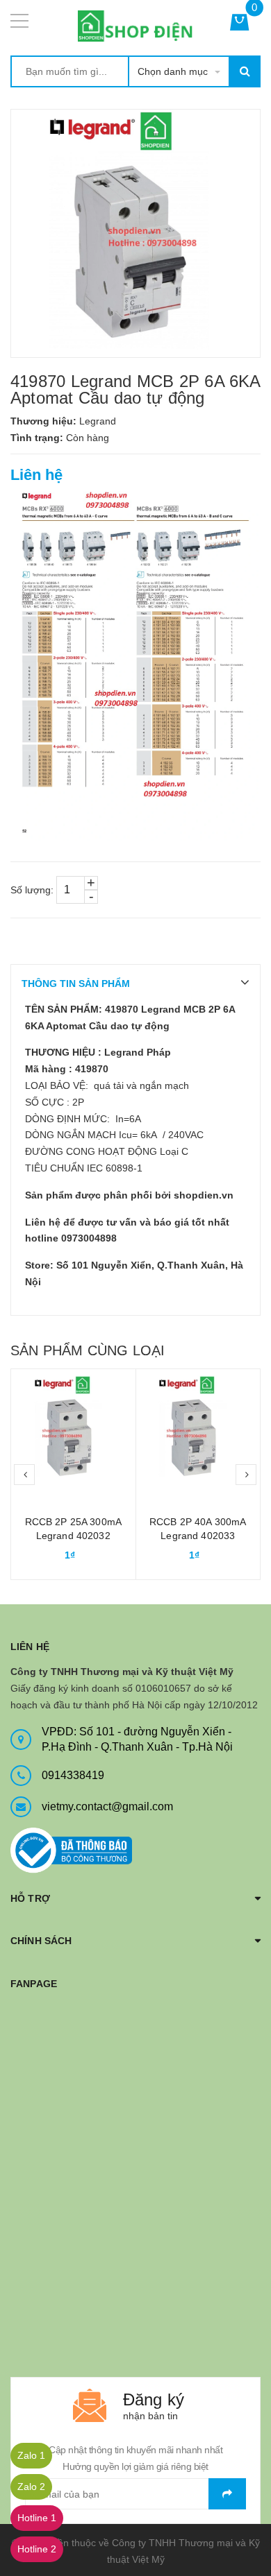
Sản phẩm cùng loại (88, 1350)
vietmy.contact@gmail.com (107, 1806)
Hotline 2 (37, 2549)
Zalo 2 (31, 2487)
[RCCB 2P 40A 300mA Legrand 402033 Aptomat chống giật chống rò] (198, 1431)
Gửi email (227, 2494)
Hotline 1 (37, 2518)
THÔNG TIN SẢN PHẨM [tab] (76, 984)
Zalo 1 (31, 2455)
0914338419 (73, 1775)
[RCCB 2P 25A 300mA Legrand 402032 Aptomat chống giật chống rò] (73, 1431)
